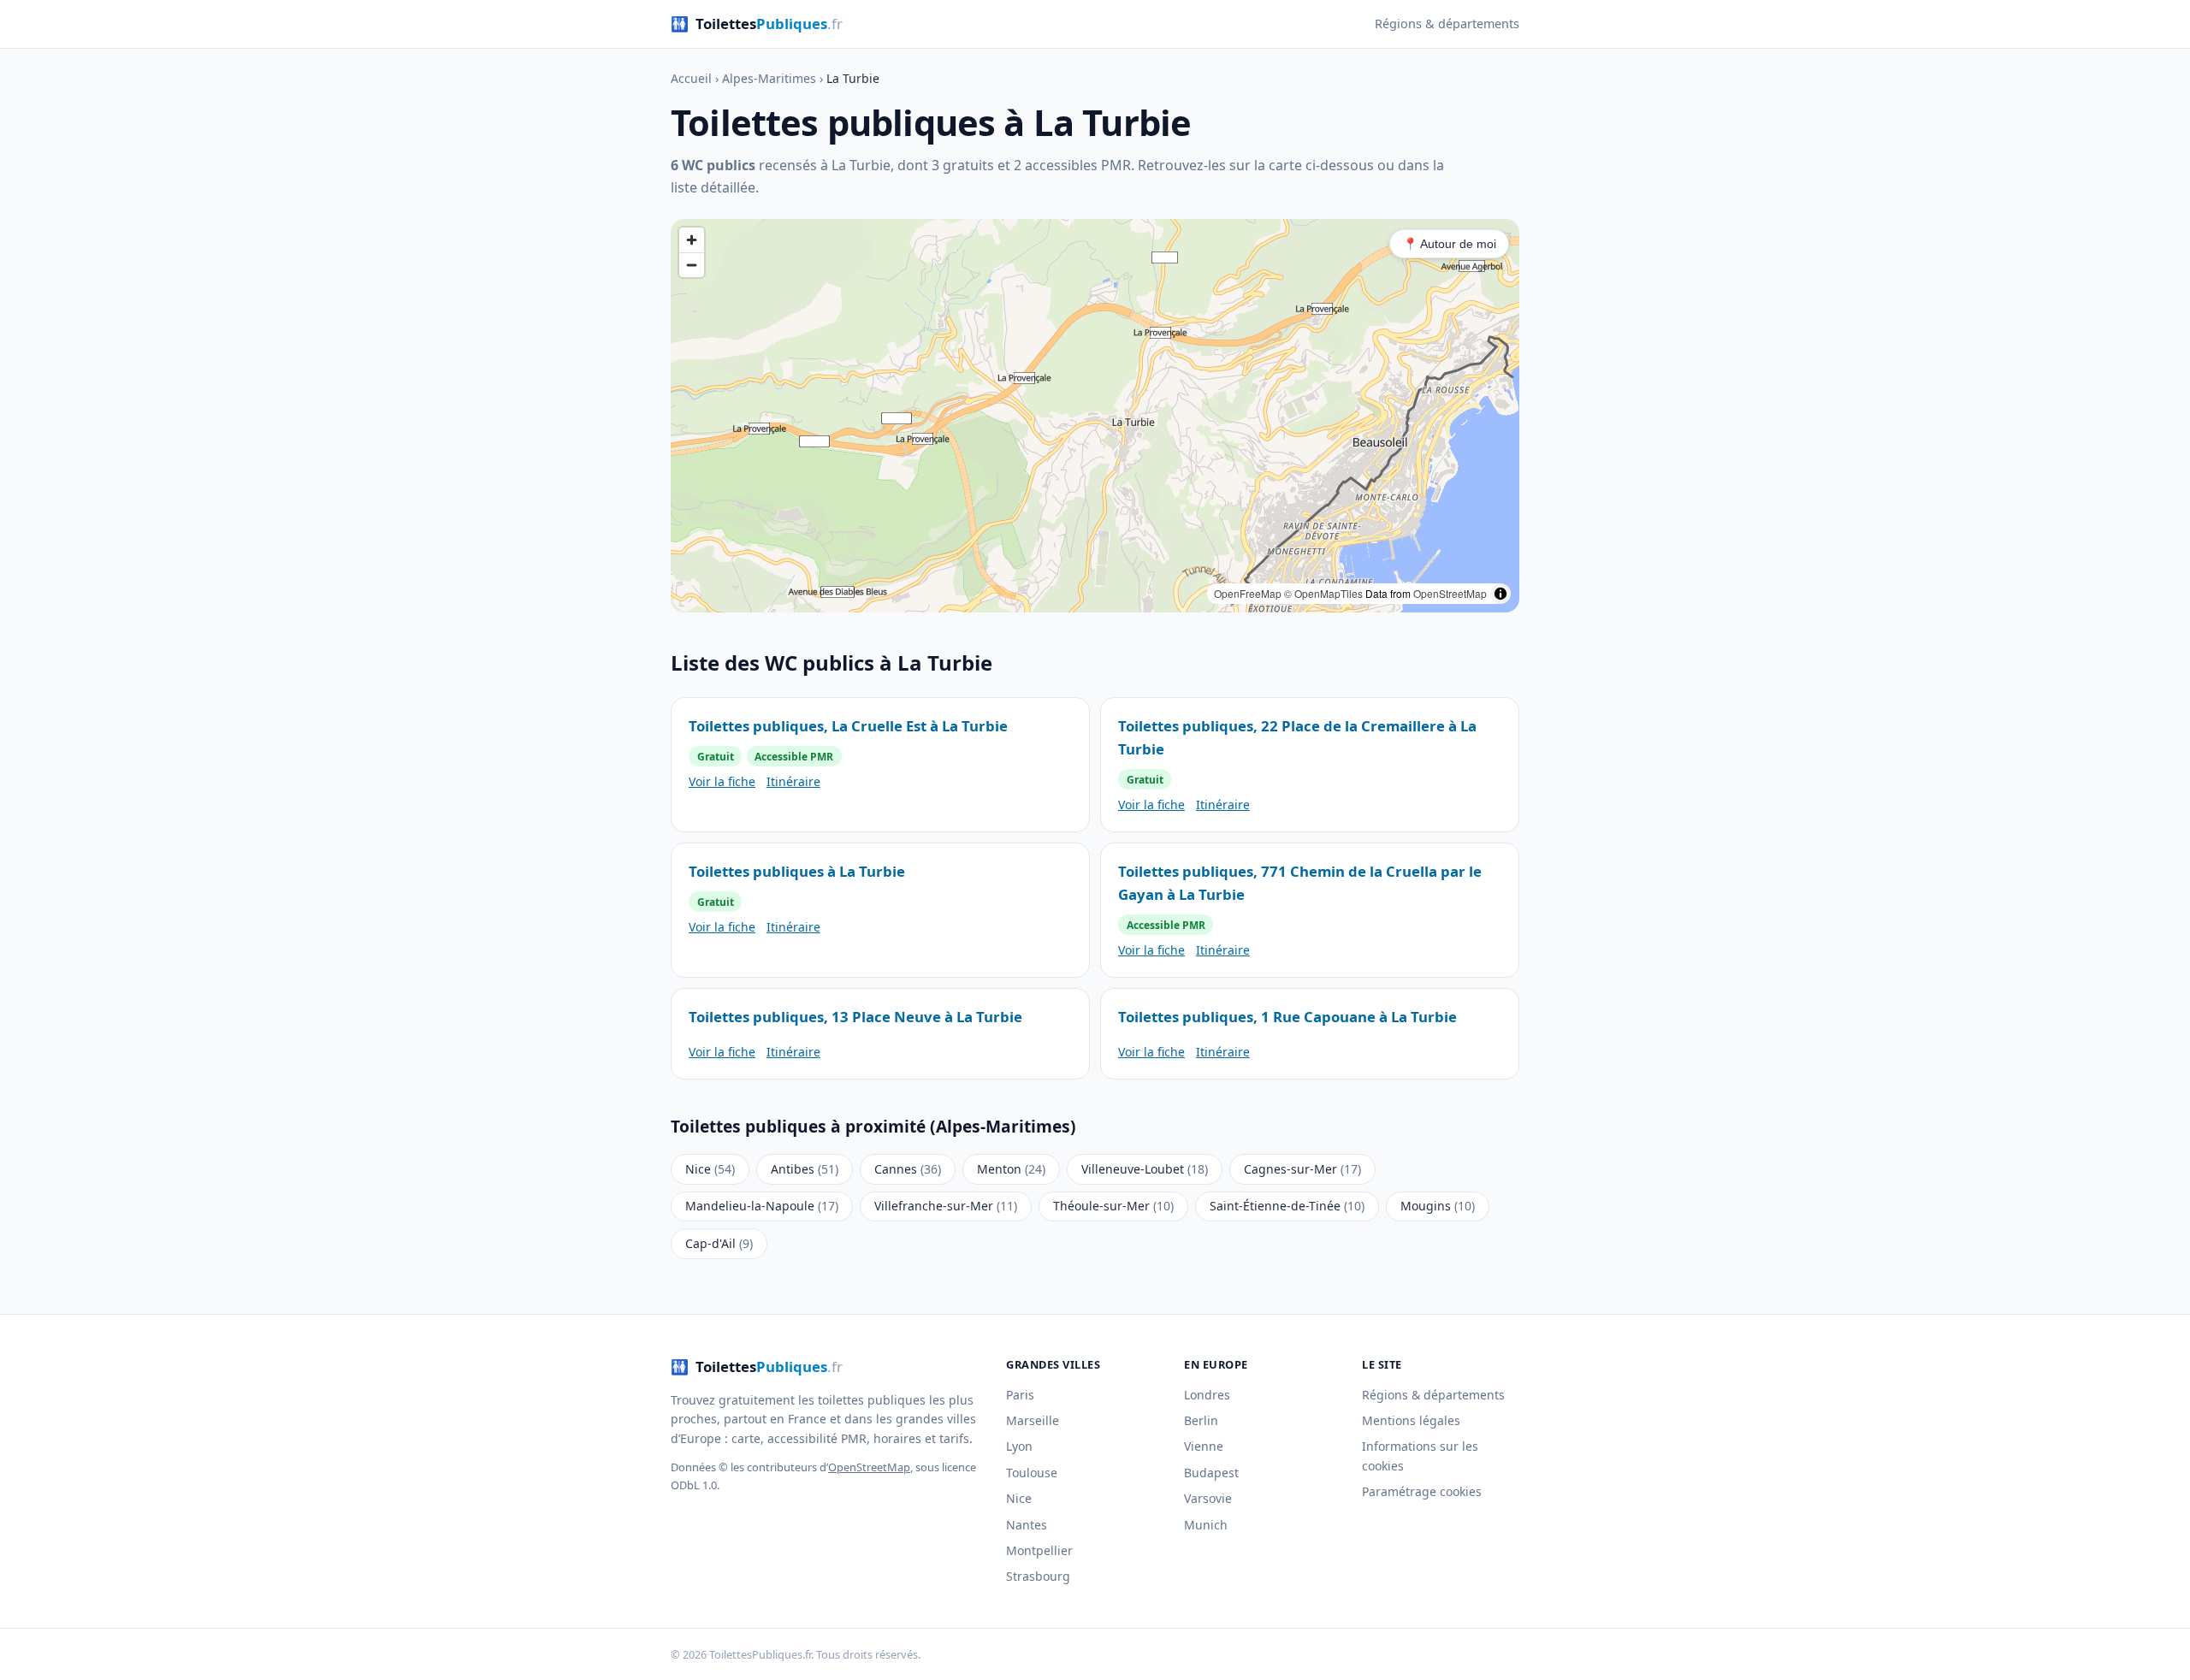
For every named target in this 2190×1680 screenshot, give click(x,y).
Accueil (691, 78)
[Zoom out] (692, 265)
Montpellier (1039, 1550)
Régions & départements (1447, 24)
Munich (1206, 1525)
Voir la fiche (722, 781)
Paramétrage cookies (1422, 1491)
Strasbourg (1038, 1576)
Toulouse (1032, 1473)
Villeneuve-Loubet (1145, 1169)
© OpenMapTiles (1323, 593)
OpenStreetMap (1450, 593)
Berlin (1201, 1420)
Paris (1020, 1395)
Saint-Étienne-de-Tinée (1287, 1206)
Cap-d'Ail (719, 1243)
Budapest (1211, 1473)
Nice (710, 1169)
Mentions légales (1411, 1420)
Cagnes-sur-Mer (1302, 1169)
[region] (1095, 416)
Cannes (908, 1169)
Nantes (1027, 1525)
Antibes (805, 1169)
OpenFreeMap (1248, 593)
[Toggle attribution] (1500, 594)
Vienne (1204, 1446)
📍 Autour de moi (1450, 244)
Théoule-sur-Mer (1113, 1206)
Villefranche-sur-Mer (946, 1206)
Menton (1011, 1169)
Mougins (1438, 1206)
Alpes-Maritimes (769, 78)
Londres (1207, 1395)
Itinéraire (793, 781)
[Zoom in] (692, 240)
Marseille (1033, 1420)
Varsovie (1208, 1498)
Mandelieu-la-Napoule (762, 1206)
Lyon (1019, 1446)
